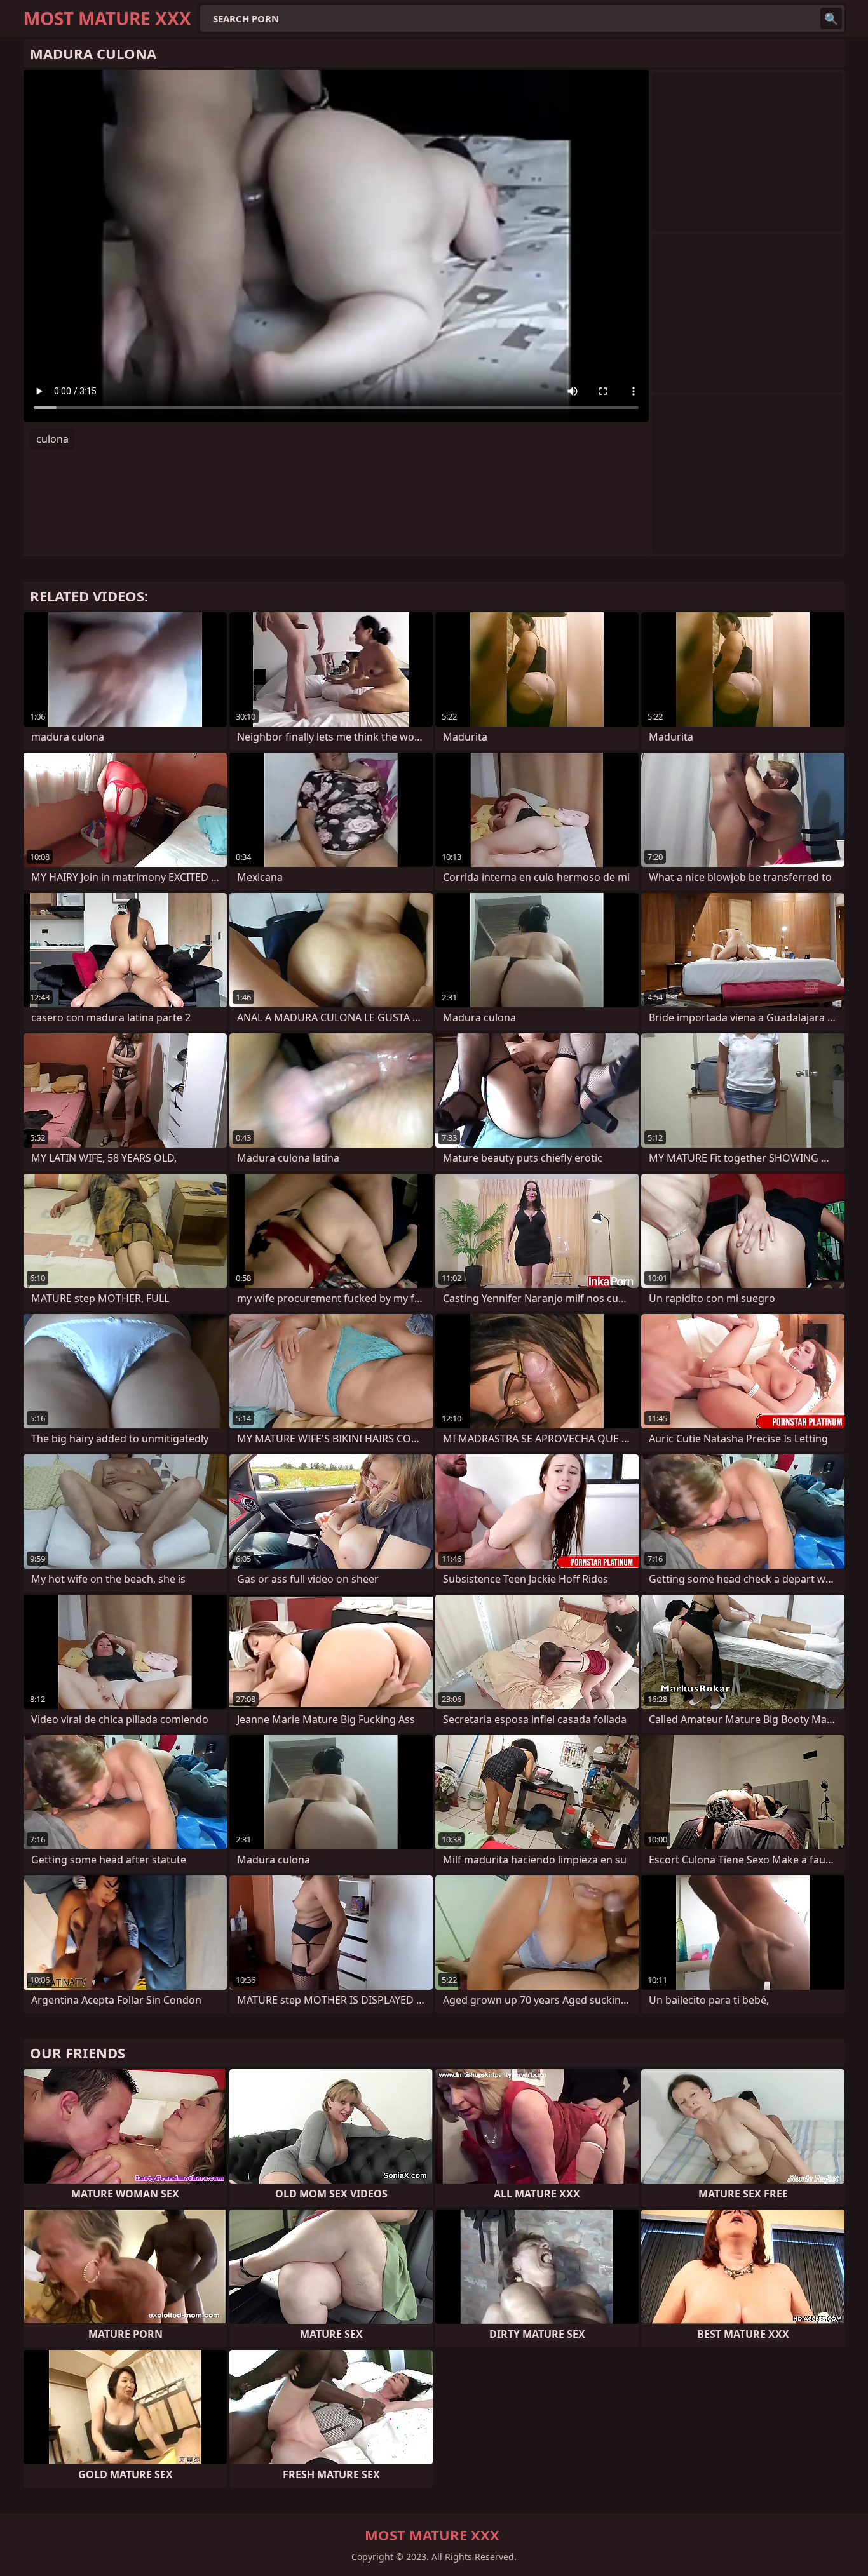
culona (52, 439)
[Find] (831, 18)
